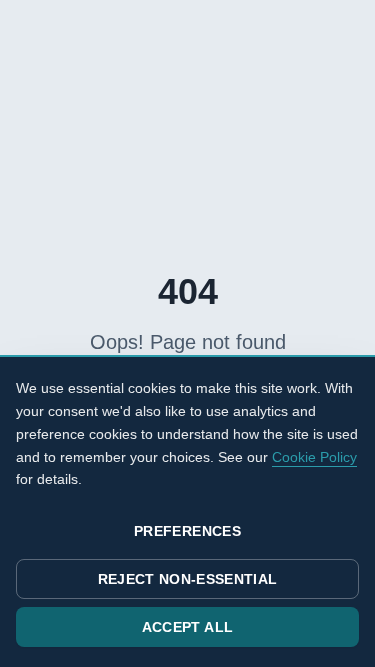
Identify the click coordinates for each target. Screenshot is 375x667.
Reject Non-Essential (188, 579)
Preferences (187, 531)
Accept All (188, 627)
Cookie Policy (314, 457)
